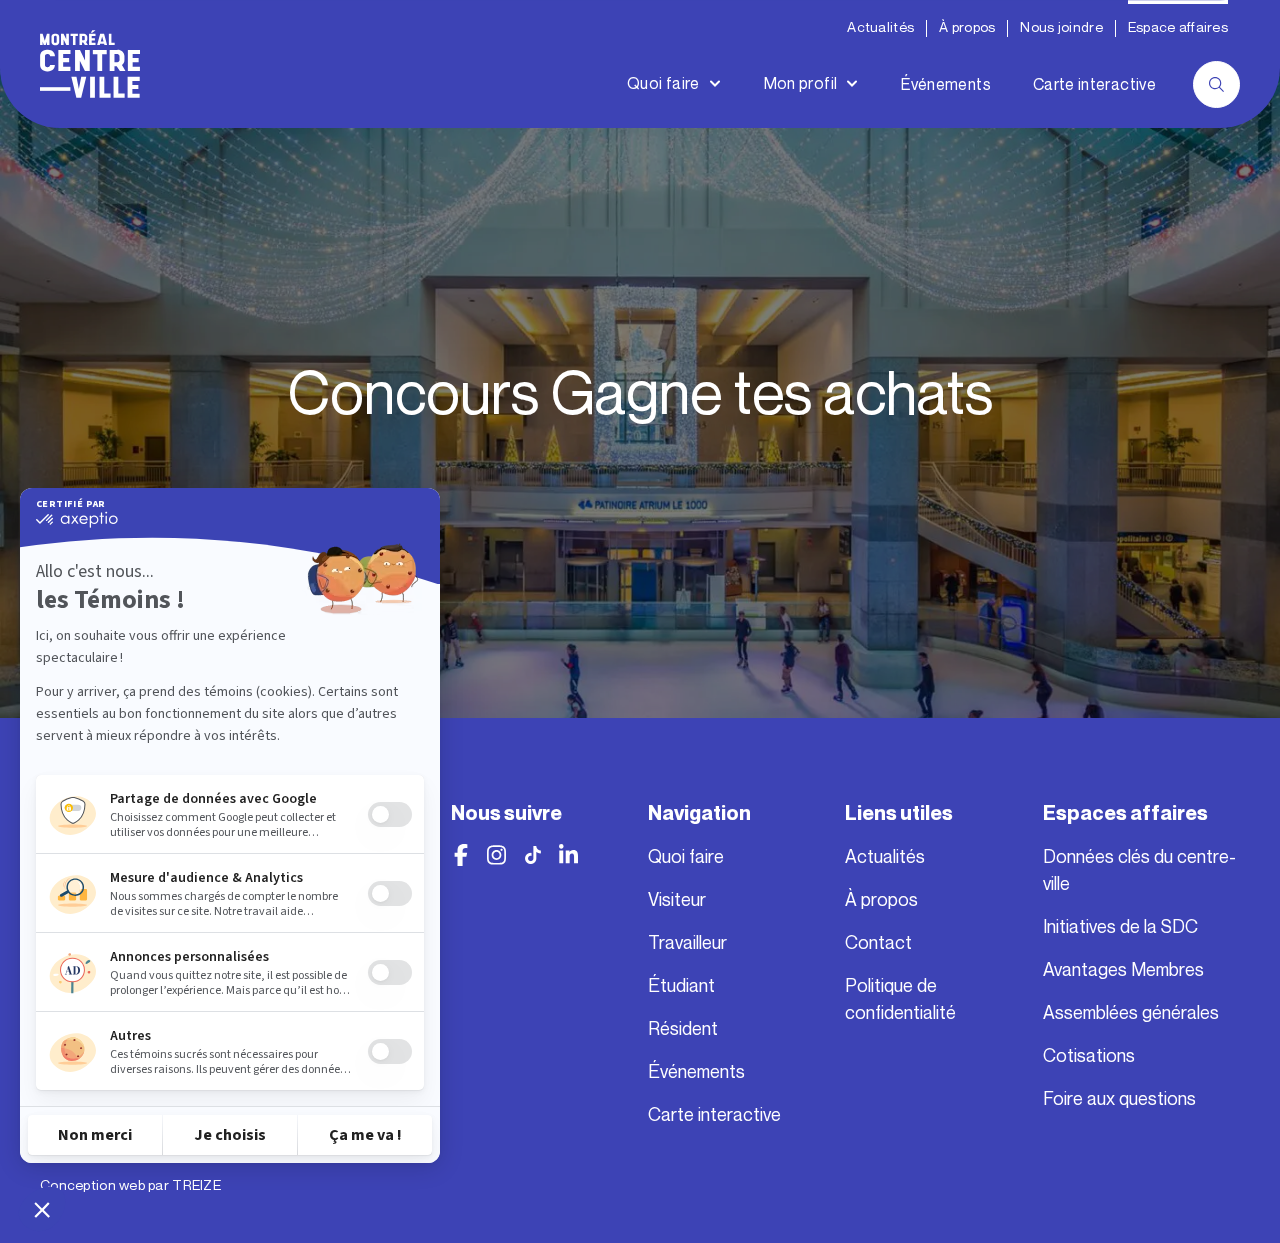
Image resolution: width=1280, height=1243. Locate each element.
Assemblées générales (1131, 1013)
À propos (967, 27)
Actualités (880, 27)
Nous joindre (1061, 27)
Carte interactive (1094, 84)
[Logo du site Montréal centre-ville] (90, 64)
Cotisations (1089, 1056)
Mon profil (801, 83)
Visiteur (677, 900)
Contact (878, 943)
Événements (946, 84)
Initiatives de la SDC (1120, 927)
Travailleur (687, 943)
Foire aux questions (1119, 1099)
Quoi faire (663, 83)
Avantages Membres (1123, 970)
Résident (683, 1029)
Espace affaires (1178, 27)
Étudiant (681, 986)
